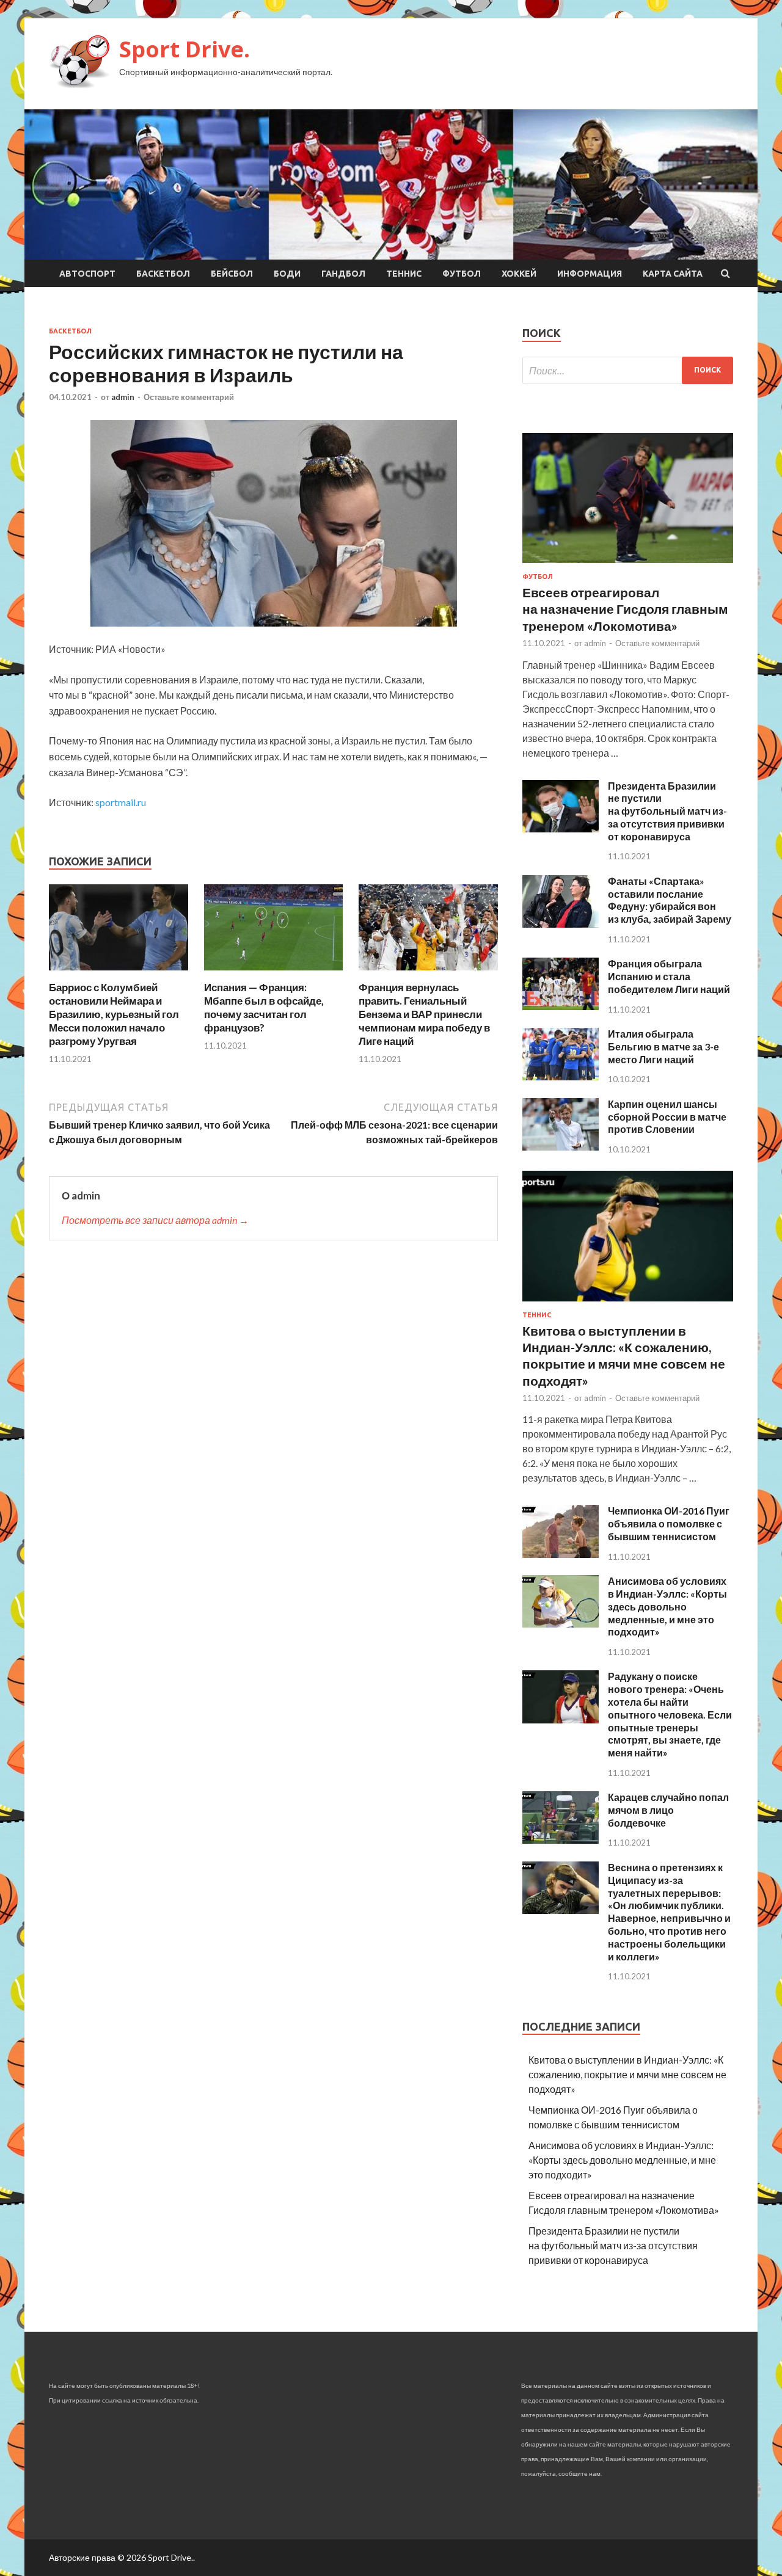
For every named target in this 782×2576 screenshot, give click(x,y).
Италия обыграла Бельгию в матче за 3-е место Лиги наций (663, 1046)
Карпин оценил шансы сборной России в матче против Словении (667, 1117)
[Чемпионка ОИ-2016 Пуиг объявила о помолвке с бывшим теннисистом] (561, 1554)
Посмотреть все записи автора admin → (155, 1220)
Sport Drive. (185, 49)
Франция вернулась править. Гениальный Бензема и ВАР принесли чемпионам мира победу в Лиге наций (424, 1014)
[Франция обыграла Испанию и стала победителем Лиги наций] (561, 1006)
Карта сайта (673, 274)
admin (123, 397)
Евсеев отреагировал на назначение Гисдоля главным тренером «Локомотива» (625, 609)
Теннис (404, 274)
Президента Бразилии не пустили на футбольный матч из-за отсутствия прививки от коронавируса (667, 811)
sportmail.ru (121, 802)
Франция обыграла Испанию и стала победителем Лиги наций (669, 976)
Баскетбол (163, 274)
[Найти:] (628, 370)
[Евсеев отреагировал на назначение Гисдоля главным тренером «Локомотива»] (628, 565)
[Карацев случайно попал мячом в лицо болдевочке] (561, 1840)
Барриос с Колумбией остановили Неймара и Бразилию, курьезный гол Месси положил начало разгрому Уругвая (114, 1014)
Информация (590, 274)
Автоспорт (87, 274)
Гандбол (343, 274)
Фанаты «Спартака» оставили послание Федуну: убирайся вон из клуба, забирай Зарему (670, 900)
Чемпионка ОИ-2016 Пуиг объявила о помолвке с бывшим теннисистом (669, 1523)
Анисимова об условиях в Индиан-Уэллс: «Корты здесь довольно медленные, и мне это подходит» (667, 1606)
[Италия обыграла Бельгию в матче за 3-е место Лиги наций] (561, 1076)
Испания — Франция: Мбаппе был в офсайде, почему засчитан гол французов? (264, 1007)
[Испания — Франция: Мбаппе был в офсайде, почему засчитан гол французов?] (274, 973)
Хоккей (519, 274)
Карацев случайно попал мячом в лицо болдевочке (668, 1810)
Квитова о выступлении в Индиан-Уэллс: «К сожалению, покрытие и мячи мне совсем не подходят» (627, 2074)
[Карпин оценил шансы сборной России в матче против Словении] (561, 1147)
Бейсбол (232, 274)
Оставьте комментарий (189, 397)
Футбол (462, 274)
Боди (287, 274)
